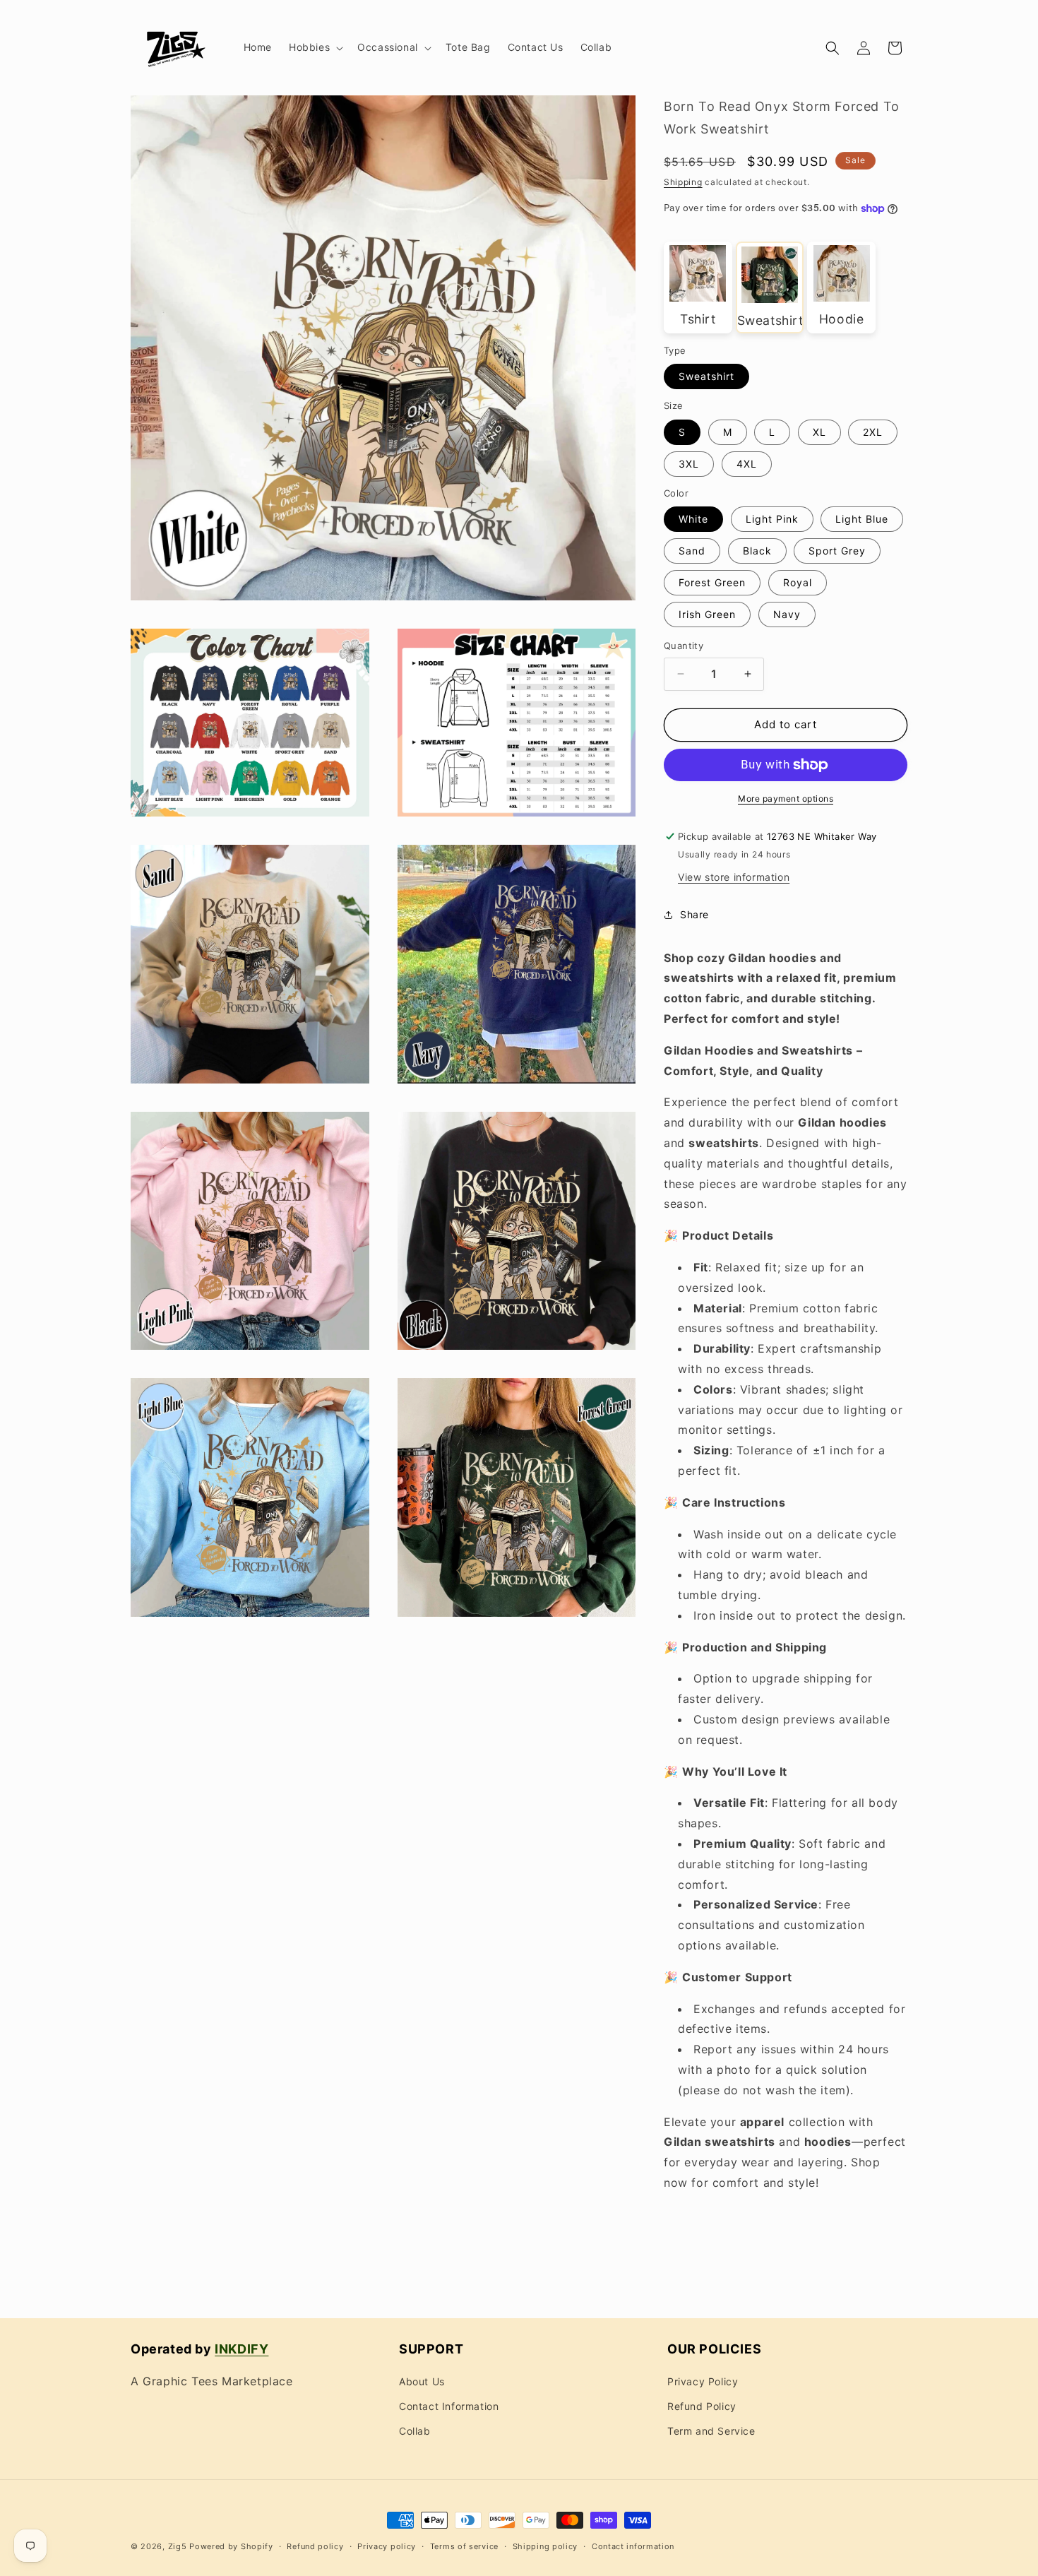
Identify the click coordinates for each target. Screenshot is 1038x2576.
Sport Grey (837, 551)
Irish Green (707, 614)
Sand (692, 551)
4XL (747, 464)
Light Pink (772, 519)
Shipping (683, 182)
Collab (415, 2431)
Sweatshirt (706, 376)
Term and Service (711, 2431)
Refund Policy (702, 2406)
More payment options (786, 799)
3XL (689, 464)
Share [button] (694, 914)
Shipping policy (545, 2546)
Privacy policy (387, 2546)
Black (757, 551)
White (693, 519)
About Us (422, 2381)
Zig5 (178, 2546)
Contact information (633, 2546)
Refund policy (315, 2546)
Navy (787, 614)
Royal (798, 582)
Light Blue (862, 519)
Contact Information (449, 2406)
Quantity (684, 646)
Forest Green (712, 582)
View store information (734, 877)
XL (819, 432)
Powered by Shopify (231, 2546)
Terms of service (464, 2546)
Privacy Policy (703, 2381)
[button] (315, 47)
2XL (873, 432)
